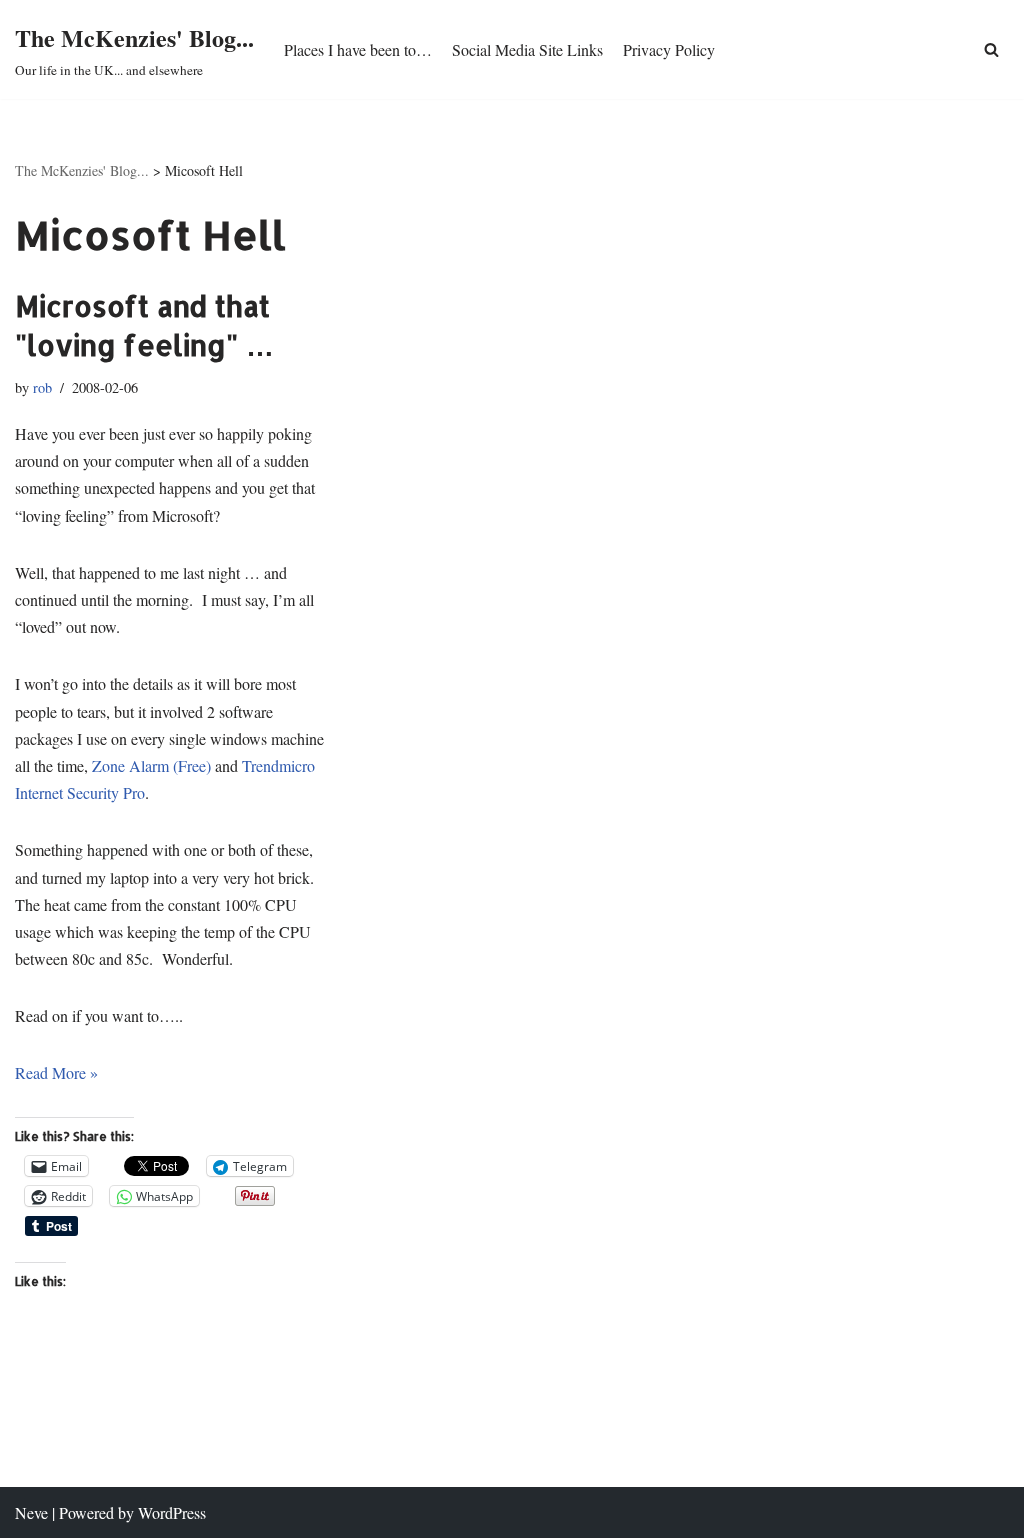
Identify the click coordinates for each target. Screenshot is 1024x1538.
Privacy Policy (669, 49)
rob (42, 387)
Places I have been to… (358, 49)
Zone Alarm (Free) (151, 765)
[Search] (991, 49)
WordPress (172, 1512)
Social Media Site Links (527, 49)
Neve (31, 1512)
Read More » (56, 1072)
